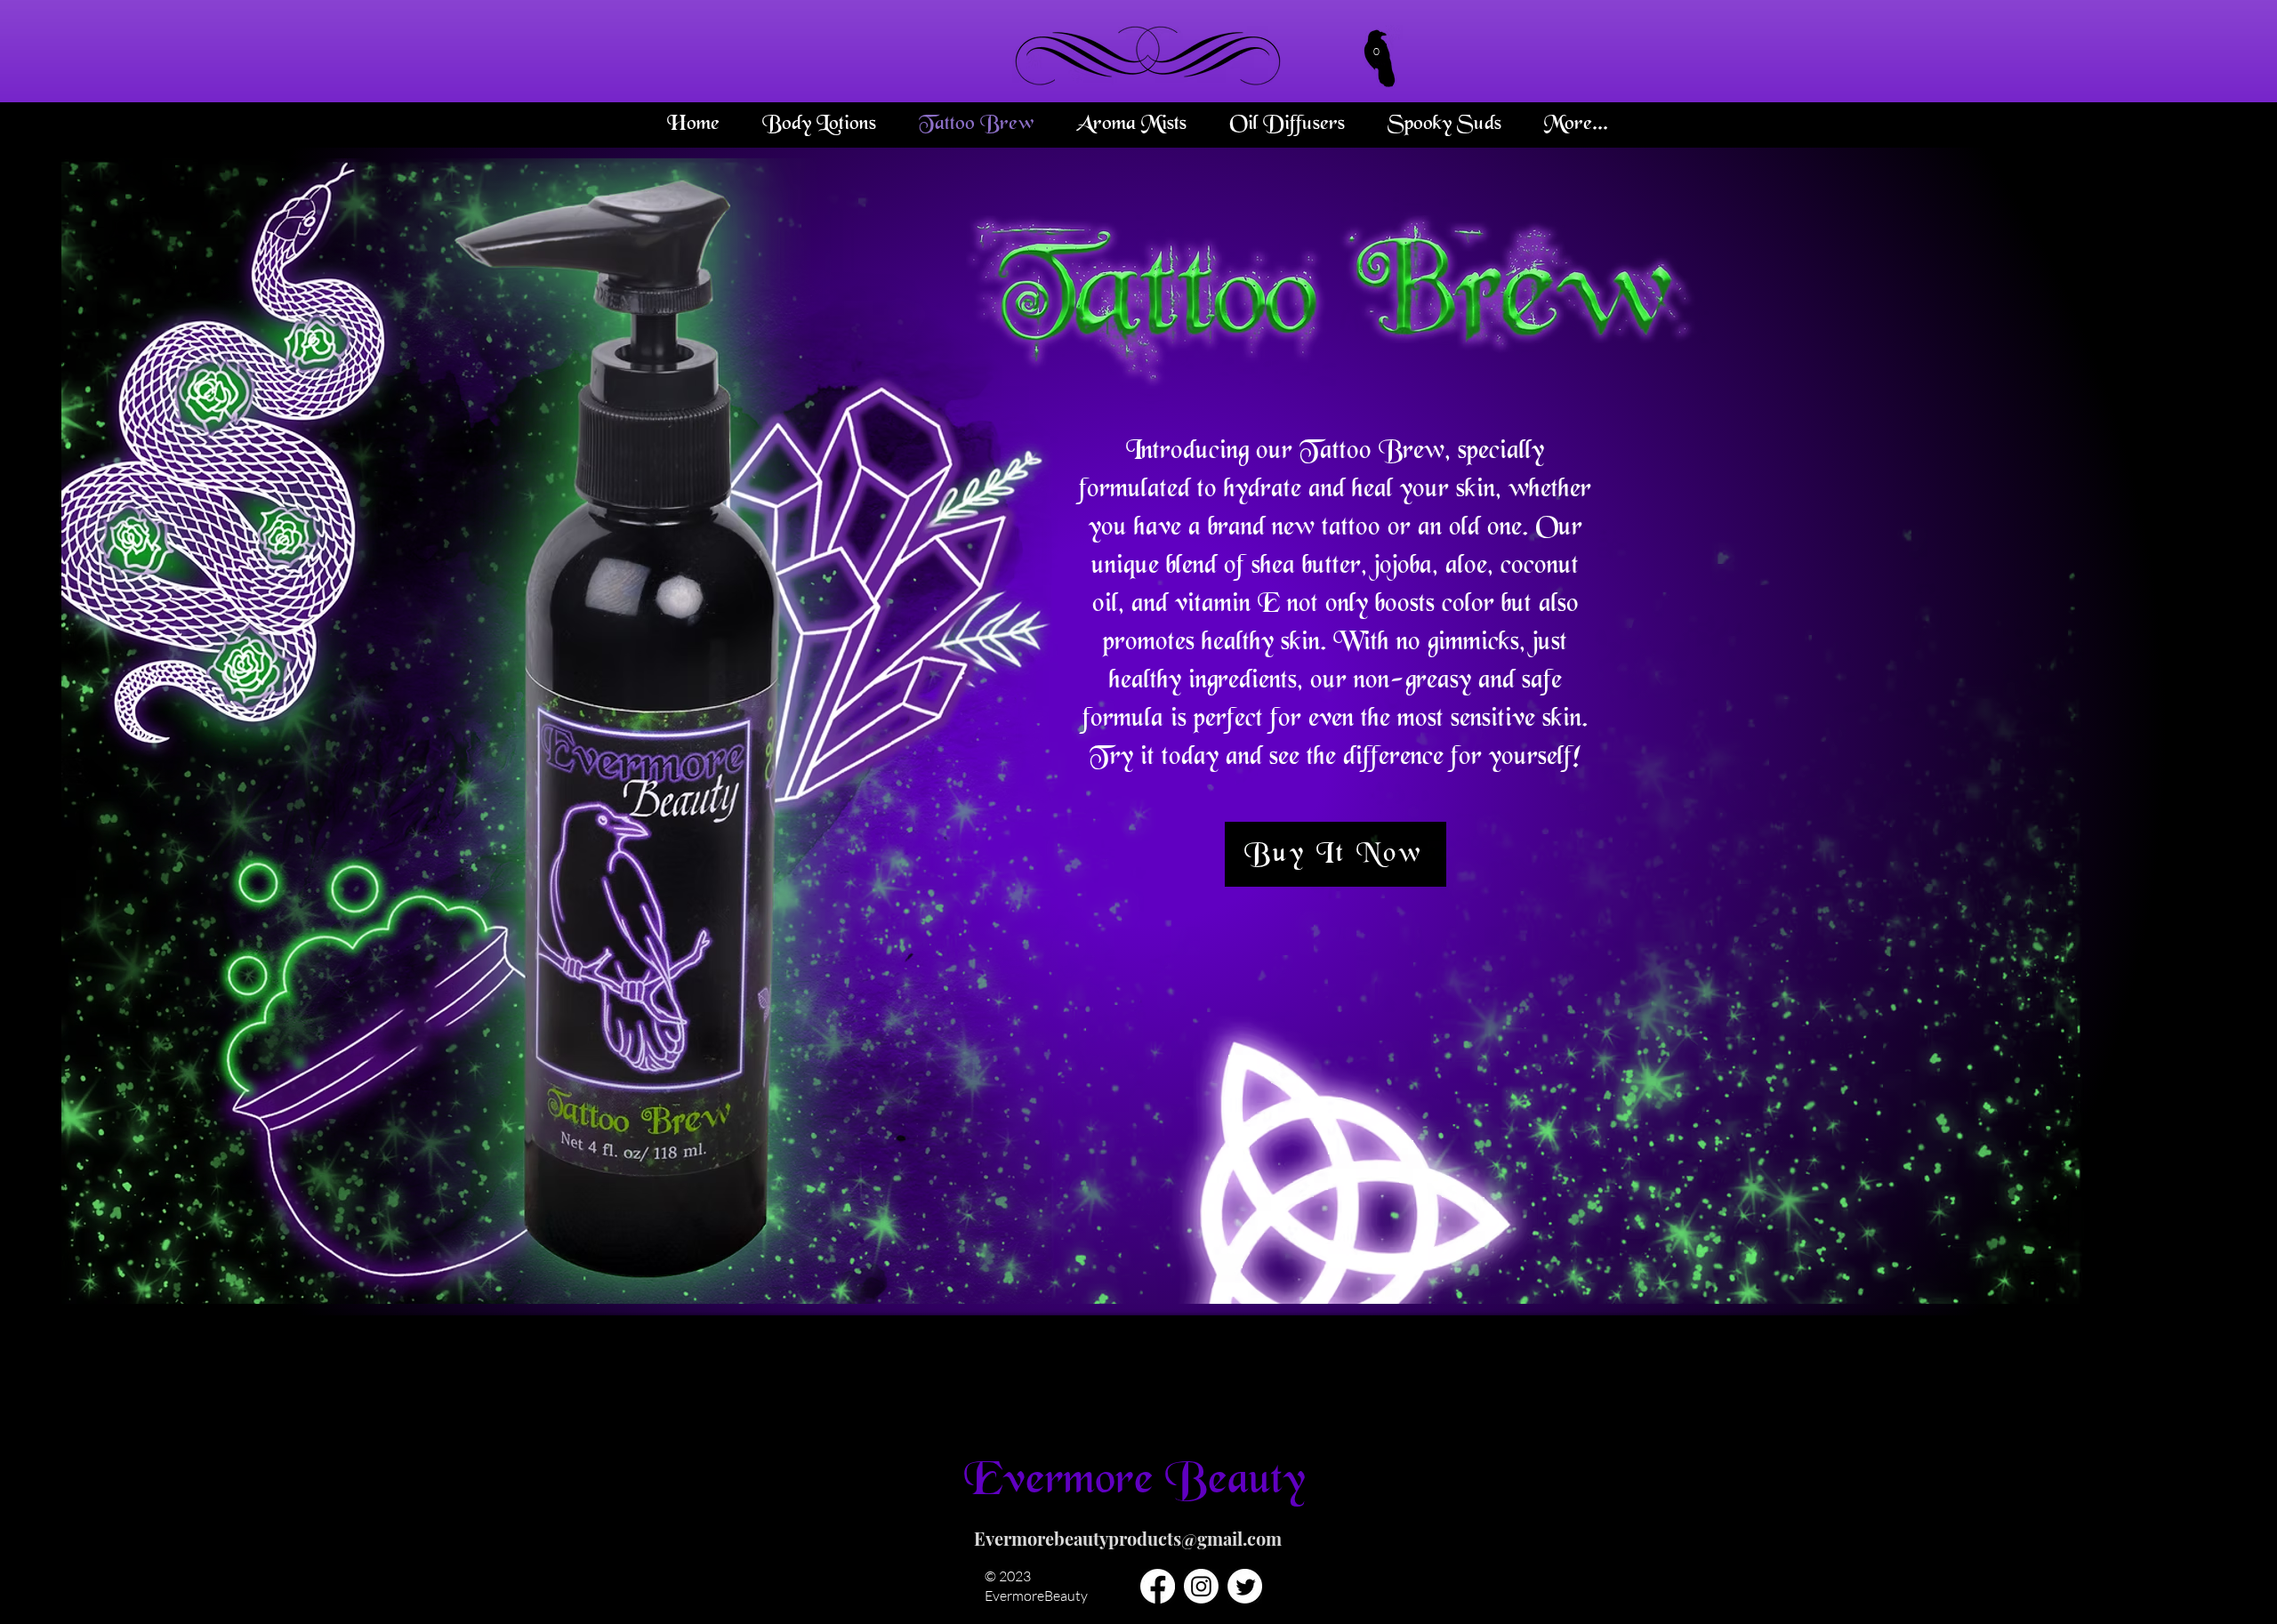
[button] (1377, 49)
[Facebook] (1158, 1586)
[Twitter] (1245, 1586)
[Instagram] (1201, 1586)
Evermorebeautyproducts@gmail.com (1128, 1538)
